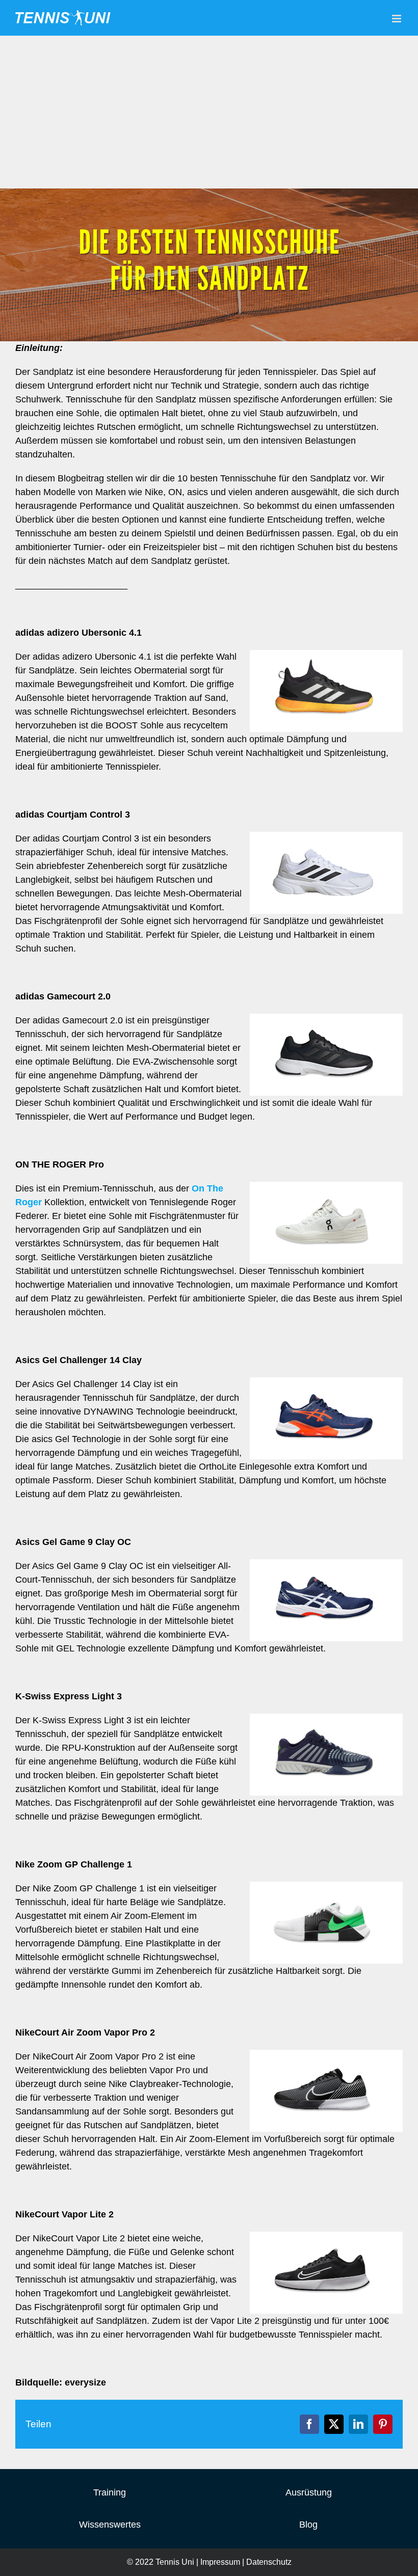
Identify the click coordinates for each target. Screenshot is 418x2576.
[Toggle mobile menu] (397, 19)
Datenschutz (269, 2562)
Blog (308, 2525)
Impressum (220, 2562)
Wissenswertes (110, 2525)
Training (110, 2492)
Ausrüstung (309, 2492)
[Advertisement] (209, 112)
